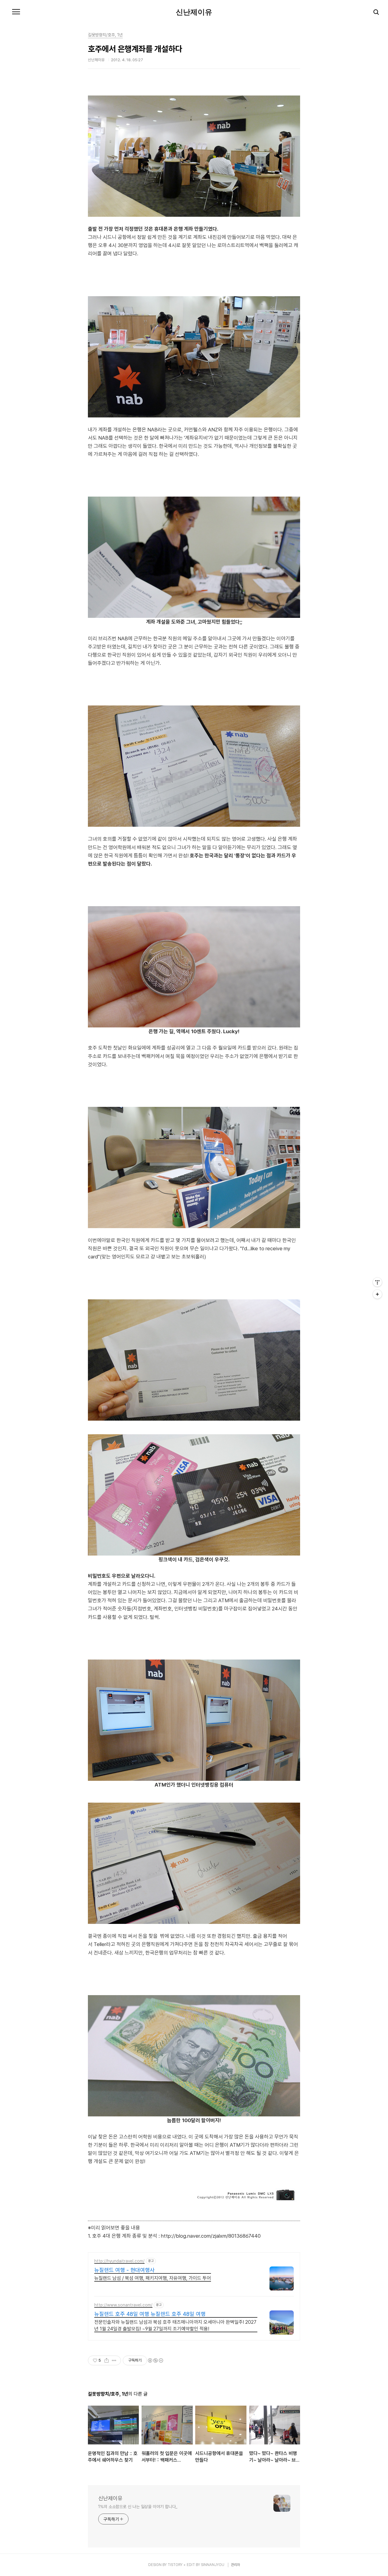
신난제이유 (194, 12)
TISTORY (175, 2565)
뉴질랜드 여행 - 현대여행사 (124, 2270)
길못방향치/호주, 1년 (105, 35)
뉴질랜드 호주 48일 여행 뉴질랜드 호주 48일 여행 (150, 2314)
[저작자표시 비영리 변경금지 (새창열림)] (155, 2360)
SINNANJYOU (213, 2565)
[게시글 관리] (114, 2360)
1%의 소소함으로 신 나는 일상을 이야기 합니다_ (138, 2507)
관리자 (236, 2565)
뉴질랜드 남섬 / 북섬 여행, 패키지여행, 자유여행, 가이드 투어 (153, 2278)
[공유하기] (107, 2360)
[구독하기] (377, 1294)
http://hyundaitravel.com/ (119, 2261)
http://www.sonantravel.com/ (123, 2305)
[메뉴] (16, 12)
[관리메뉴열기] (377, 1282)
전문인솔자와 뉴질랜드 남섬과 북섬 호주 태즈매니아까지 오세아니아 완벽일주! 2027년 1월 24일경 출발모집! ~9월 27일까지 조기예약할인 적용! (175, 2325)
